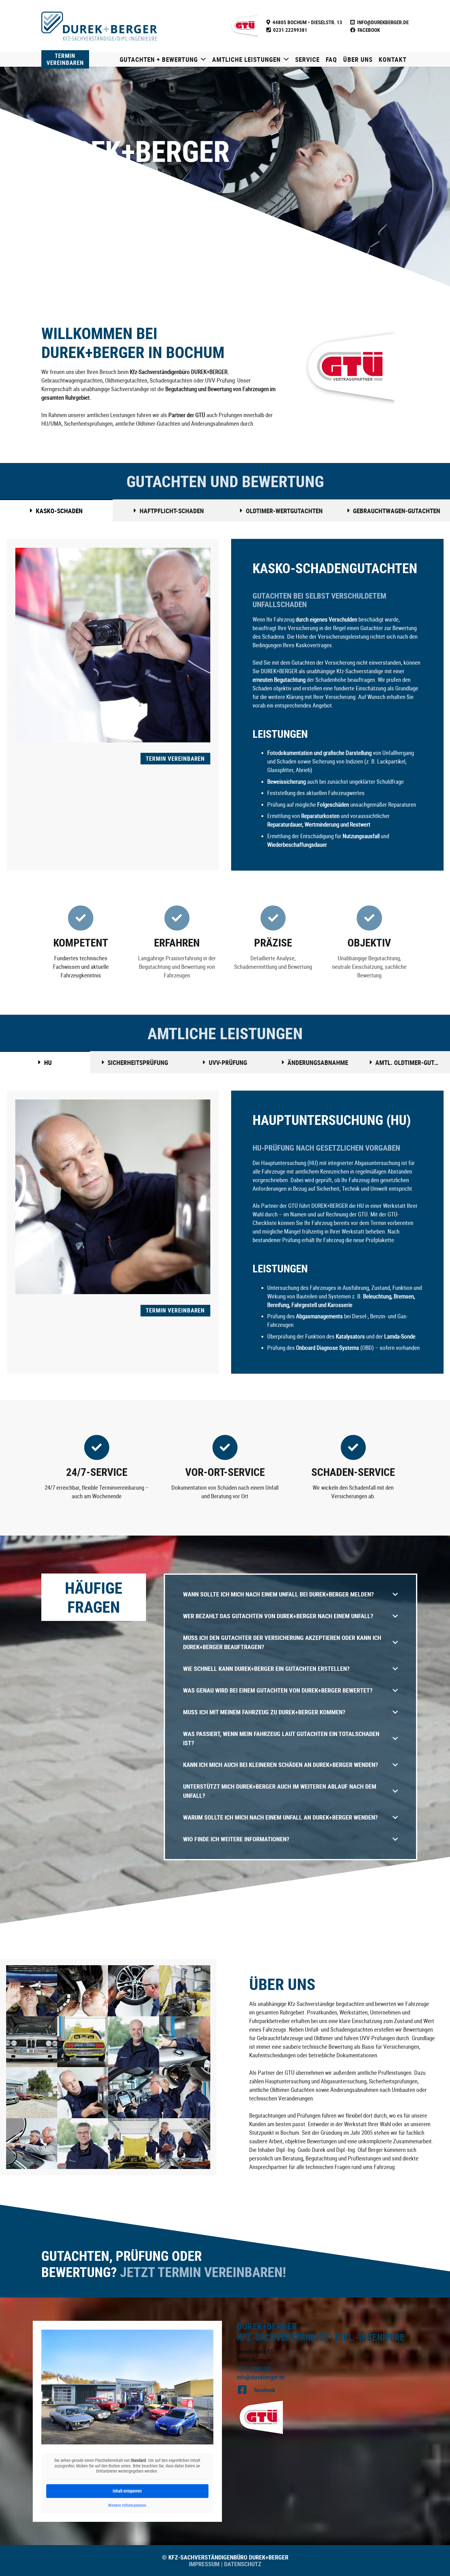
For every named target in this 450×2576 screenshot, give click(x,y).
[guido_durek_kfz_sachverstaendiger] (83, 2144)
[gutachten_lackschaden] (32, 2144)
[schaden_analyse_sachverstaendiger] (83, 1991)
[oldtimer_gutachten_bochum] (83, 2042)
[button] (202, 59)
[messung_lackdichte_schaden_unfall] (185, 2042)
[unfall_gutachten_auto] (32, 1991)
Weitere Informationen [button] (127, 2505)
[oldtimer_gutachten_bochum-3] (32, 2042)
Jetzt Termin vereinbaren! (203, 2272)
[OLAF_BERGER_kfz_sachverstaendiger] (134, 2042)
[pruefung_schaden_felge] (134, 1991)
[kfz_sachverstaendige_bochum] (32, 2093)
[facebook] (246, 2390)
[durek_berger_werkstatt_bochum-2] (134, 2144)
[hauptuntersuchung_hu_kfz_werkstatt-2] (185, 2093)
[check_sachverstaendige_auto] (185, 2144)
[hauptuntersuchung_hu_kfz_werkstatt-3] (134, 2093)
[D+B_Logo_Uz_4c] (99, 26)
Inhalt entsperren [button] (127, 2491)
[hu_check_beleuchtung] (83, 2093)
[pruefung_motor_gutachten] (185, 1991)
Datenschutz (242, 2564)
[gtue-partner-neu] (244, 26)
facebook (265, 2390)
